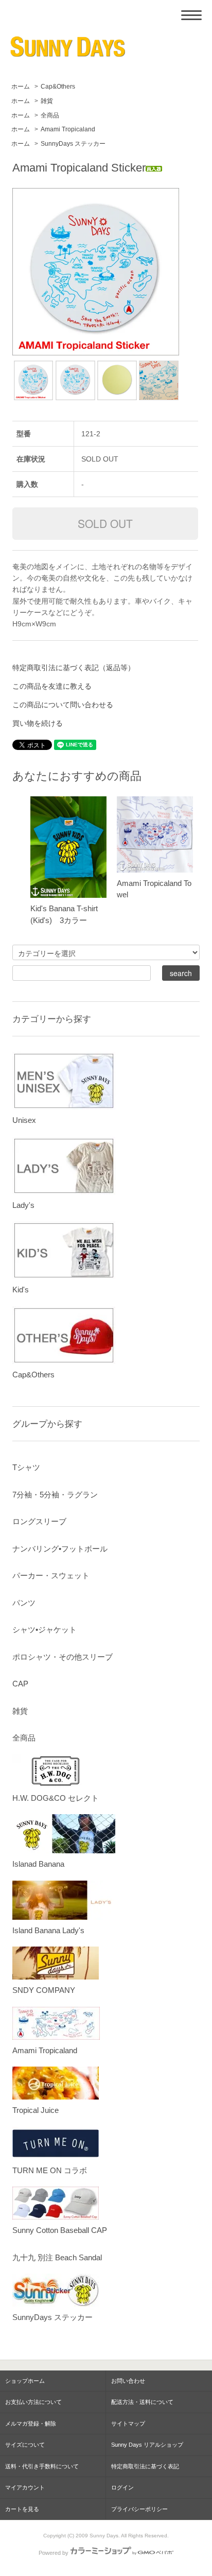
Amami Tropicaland (68, 129)
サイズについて (25, 2445)
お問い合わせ (128, 2381)
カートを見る (22, 2509)
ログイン (122, 2487)
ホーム (21, 87)
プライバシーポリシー (139, 2509)
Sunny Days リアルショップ (147, 2445)
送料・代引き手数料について (42, 2466)
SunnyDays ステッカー (73, 144)
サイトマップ (128, 2424)
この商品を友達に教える (52, 686)
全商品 (50, 115)
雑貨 (47, 101)
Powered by (54, 2553)
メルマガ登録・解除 (31, 2424)
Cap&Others (58, 87)
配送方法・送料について (142, 2402)
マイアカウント (25, 2487)
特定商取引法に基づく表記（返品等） (74, 668)
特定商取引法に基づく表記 (145, 2466)
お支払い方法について (33, 2402)
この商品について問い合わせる (63, 705)
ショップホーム (25, 2381)
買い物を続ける (38, 723)
